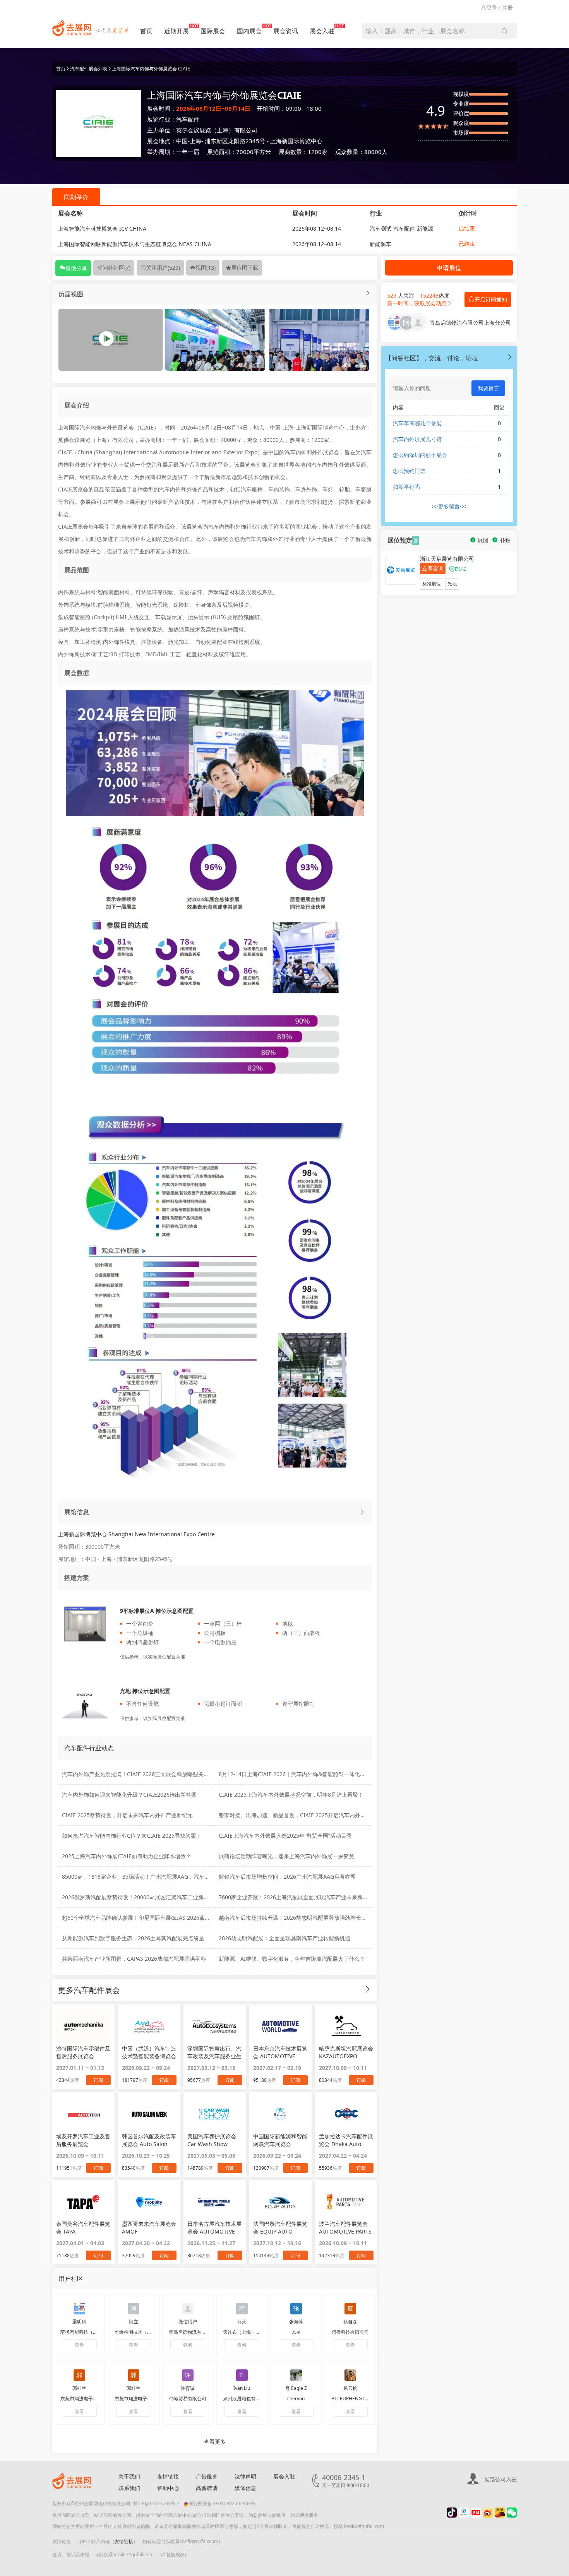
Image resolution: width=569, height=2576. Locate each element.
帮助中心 (168, 2488)
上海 (195, 141)
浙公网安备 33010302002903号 (222, 2503)
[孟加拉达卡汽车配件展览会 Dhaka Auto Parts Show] (346, 2114)
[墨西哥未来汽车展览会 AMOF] (149, 2202)
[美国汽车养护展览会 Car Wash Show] (215, 2114)
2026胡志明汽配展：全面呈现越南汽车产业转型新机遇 (284, 1938)
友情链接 (168, 2476)
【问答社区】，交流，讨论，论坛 (432, 358)
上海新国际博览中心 (296, 141)
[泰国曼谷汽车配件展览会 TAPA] (83, 2202)
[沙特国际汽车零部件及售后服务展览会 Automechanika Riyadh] (83, 2027)
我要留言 (488, 388)
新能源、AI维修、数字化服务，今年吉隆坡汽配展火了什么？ (292, 1959)
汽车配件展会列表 (89, 69)
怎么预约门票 (409, 471)
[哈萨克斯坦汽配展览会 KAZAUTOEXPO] (346, 2027)
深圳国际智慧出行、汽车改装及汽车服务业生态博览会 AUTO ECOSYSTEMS (214, 2052)
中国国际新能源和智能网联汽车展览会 (280, 2140)
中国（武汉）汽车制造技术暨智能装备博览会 (149, 2052)
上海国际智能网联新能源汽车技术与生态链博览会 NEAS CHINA (135, 244)
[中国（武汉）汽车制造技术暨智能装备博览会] (149, 2027)
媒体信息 (245, 2488)
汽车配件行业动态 (89, 1748)
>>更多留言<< (449, 506)
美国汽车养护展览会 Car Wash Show (212, 2140)
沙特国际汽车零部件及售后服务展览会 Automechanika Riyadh (83, 2052)
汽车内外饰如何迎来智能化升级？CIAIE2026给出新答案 (129, 1795)
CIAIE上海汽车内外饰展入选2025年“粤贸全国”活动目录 (285, 1836)
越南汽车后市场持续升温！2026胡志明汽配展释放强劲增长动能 (295, 1918)
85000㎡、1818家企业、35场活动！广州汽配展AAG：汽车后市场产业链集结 (155, 1877)
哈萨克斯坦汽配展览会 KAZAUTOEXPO (346, 2052)
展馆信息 (77, 1512)
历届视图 (71, 294)
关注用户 (163, 268)
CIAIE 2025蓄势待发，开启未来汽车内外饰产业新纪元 (127, 1815)
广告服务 (207, 2476)
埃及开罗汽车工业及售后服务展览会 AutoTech (83, 2140)
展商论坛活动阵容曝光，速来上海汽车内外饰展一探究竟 (286, 1856)
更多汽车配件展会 (89, 1990)
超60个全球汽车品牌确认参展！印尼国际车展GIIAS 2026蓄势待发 (141, 1918)
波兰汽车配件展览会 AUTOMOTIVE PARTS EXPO (345, 2228)
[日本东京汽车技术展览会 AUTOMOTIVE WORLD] (280, 2027)
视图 (206, 268)
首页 (146, 31)
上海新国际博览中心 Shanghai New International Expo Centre (136, 1534)
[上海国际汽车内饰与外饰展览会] (215, 339)
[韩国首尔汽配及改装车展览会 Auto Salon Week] (149, 2114)
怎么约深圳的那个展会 (420, 455)
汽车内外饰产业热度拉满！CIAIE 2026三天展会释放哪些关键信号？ (144, 1774)
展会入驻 (322, 31)
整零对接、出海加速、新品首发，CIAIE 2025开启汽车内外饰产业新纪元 (306, 1815)
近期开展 (177, 31)
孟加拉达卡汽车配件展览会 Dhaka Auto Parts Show (346, 2140)
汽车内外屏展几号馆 (417, 439)
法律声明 (245, 2476)
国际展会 (213, 31)
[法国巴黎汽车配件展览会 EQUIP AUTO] (280, 2202)
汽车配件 (188, 119)
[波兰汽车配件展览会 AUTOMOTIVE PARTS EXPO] (346, 2202)
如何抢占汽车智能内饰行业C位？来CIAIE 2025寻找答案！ (132, 1836)
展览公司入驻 (500, 2479)
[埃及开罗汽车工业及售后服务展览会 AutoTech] (83, 2114)
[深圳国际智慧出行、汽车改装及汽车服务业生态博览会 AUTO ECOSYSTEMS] (215, 2027)
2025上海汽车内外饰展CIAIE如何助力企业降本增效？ (127, 1856)
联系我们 (129, 2488)
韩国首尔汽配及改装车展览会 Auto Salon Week (149, 2140)
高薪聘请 (207, 2488)
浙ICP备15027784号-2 (156, 2503)
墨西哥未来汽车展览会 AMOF (149, 2228)
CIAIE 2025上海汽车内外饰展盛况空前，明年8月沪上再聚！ (291, 1795)
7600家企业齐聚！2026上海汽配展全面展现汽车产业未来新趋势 (296, 1897)
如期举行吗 (406, 487)
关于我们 (129, 2476)
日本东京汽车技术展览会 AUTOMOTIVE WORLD (280, 2052)
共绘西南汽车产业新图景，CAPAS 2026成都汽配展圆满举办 (134, 1959)
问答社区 (117, 268)
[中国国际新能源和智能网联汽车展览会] (280, 2114)
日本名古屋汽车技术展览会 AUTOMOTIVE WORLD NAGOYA (214, 2228)
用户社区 (71, 2278)
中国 (182, 141)
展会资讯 (286, 31)
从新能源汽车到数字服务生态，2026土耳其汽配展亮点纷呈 (133, 1938)
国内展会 (249, 31)
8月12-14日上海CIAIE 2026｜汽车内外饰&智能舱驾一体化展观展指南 (303, 1774)
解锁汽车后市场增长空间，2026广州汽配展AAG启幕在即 (287, 1877)
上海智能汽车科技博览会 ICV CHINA (102, 229)
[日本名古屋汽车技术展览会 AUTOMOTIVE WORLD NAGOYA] (215, 2202)
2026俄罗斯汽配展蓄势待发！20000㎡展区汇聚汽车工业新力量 (138, 1897)
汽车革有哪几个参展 (417, 423)
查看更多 (215, 2442)
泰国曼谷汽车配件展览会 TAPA (83, 2228)
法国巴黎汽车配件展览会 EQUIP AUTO (280, 2228)
